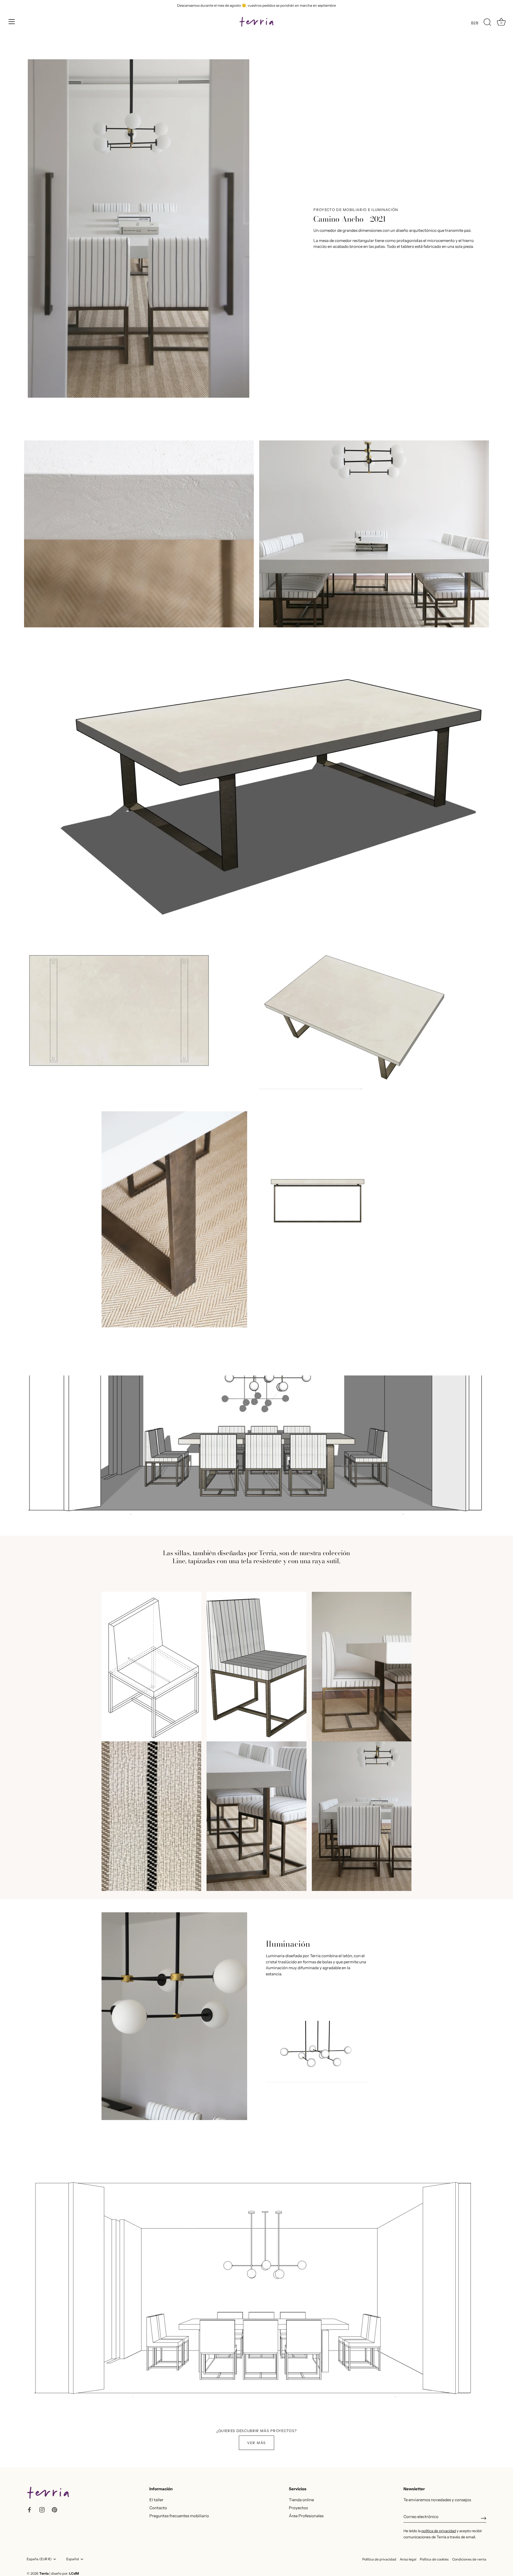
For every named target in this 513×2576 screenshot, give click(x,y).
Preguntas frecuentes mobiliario (179, 2516)
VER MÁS (256, 2443)
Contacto (158, 2508)
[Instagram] (42, 2509)
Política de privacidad (379, 2559)
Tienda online (301, 2500)
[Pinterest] (55, 2509)
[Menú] (12, 22)
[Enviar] (484, 2518)
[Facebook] (29, 2509)
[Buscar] (487, 22)
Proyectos (298, 2508)
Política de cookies (434, 2559)
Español (73, 2559)
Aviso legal (408, 2559)
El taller (156, 2500)
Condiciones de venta (469, 2559)
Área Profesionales (306, 2516)
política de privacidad (439, 2531)
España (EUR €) (39, 2559)
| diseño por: (64, 2573)
